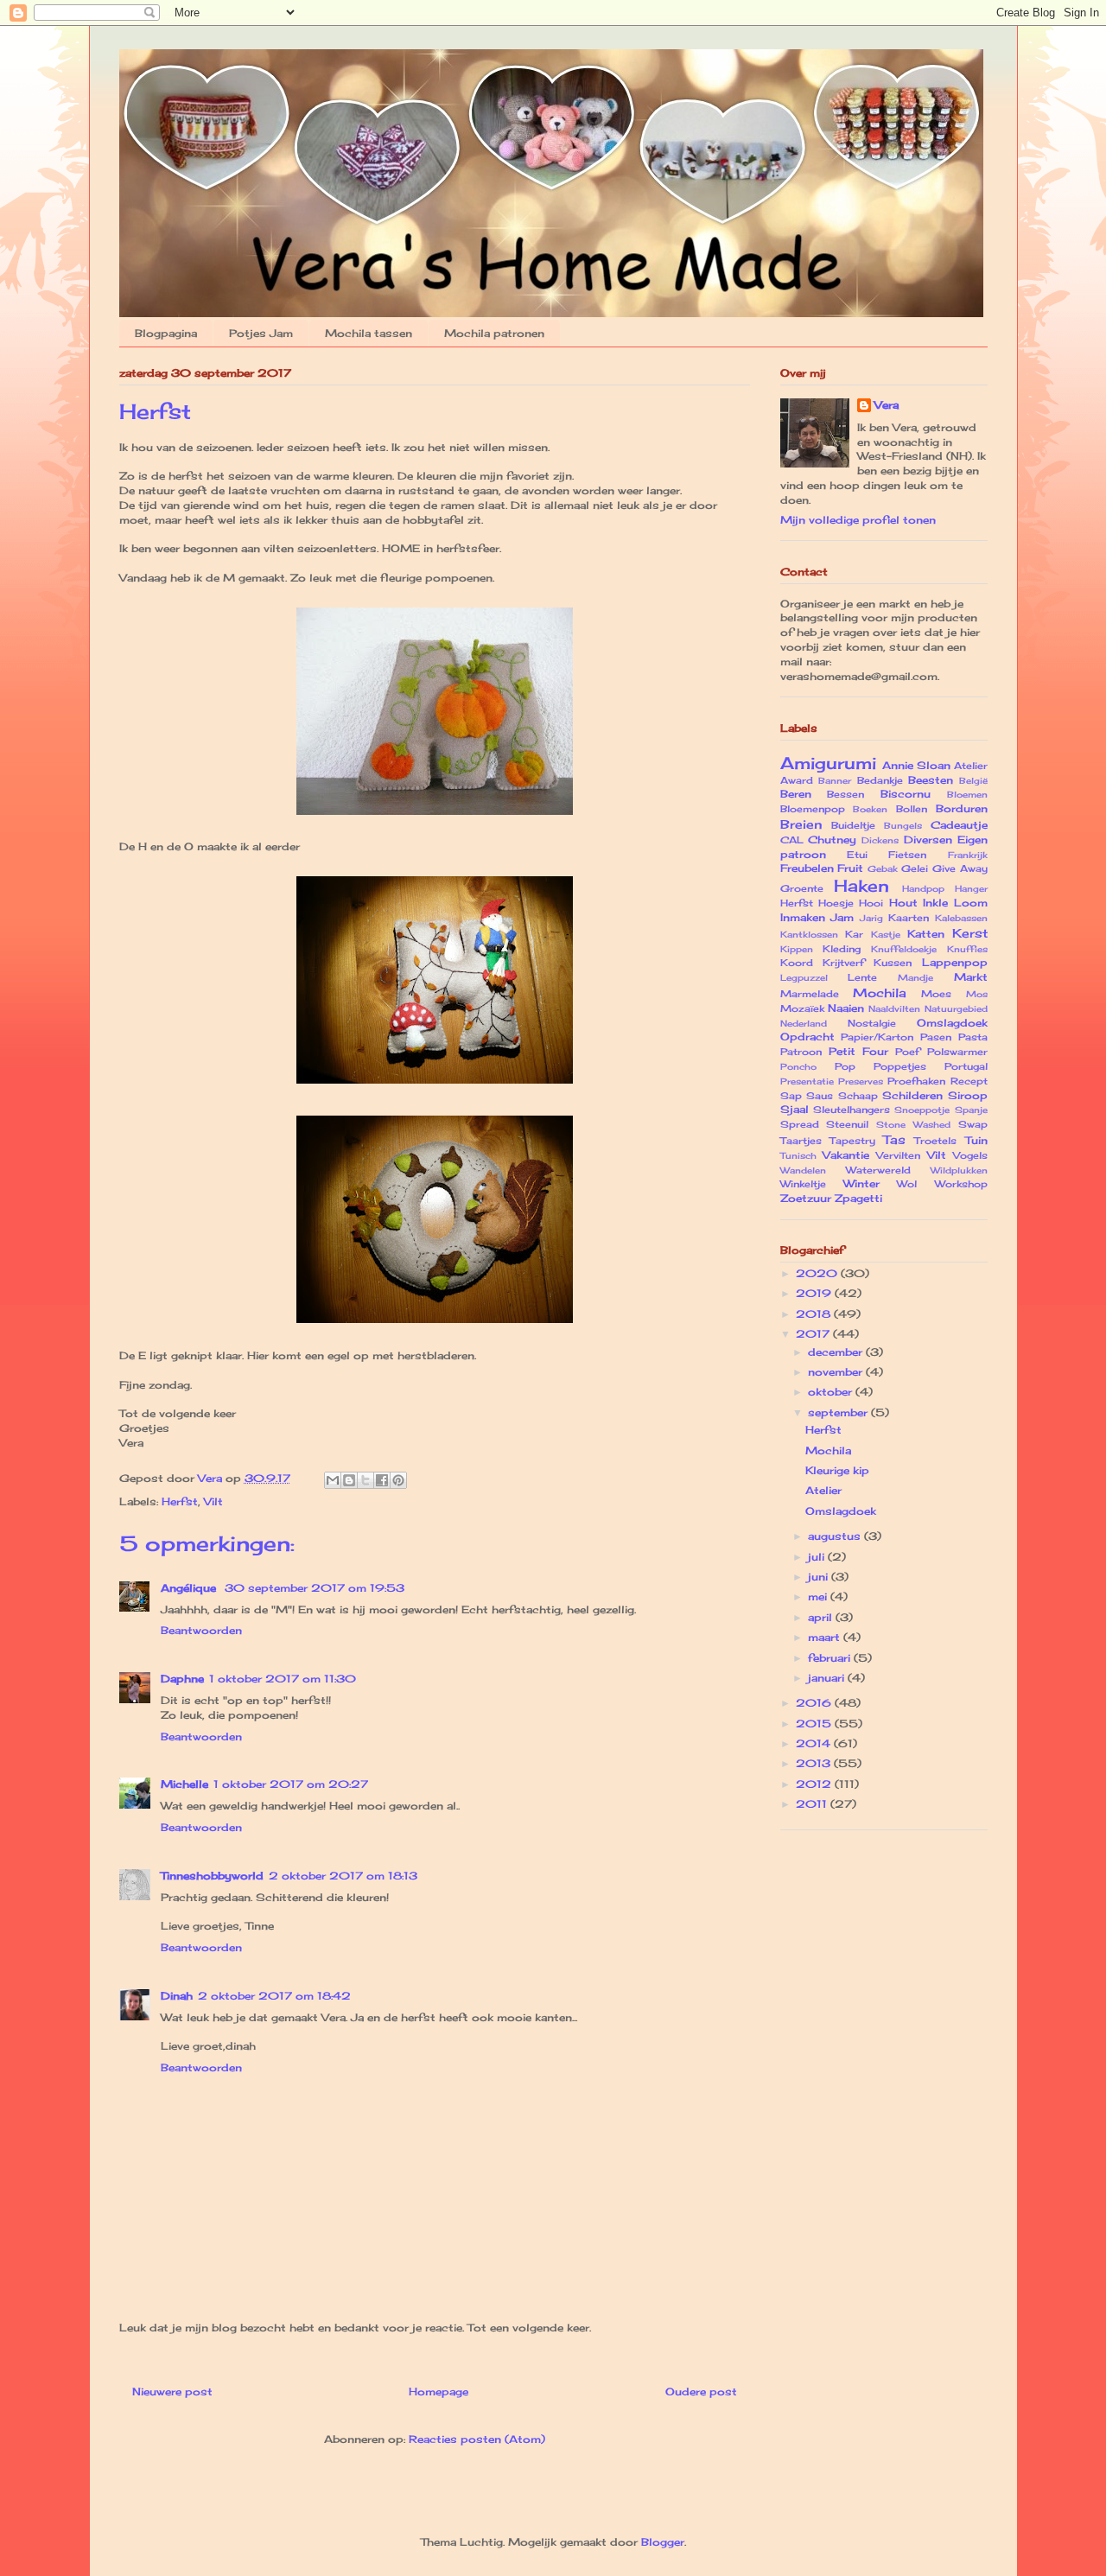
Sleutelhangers (852, 1110)
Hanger (971, 889)
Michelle (184, 1784)
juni (820, 1577)
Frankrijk (968, 855)
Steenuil (847, 1124)
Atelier (971, 766)
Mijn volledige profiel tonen (858, 520)
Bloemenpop (813, 809)
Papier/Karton (877, 1037)
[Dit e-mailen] (333, 1480)
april (822, 1617)
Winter (861, 1183)
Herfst (180, 1501)
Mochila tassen (369, 333)
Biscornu (906, 794)
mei (819, 1596)
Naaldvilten (894, 1009)
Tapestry (852, 1141)
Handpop (923, 889)
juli (818, 1557)
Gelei (915, 868)
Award (797, 780)
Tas (894, 1139)
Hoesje (836, 903)
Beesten (931, 780)
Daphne (182, 1679)
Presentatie (807, 1081)
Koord (797, 963)
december (837, 1352)
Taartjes (801, 1141)
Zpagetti (858, 1198)
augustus (836, 1536)
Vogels (970, 1155)
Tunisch (798, 1156)
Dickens (880, 840)
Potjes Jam (261, 333)
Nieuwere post (172, 2392)
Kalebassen (961, 918)
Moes (936, 994)
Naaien (846, 1008)
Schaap (858, 1096)
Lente (862, 977)
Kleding (842, 949)
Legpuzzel (804, 978)
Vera (887, 405)
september (839, 1412)
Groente (802, 888)
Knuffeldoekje (904, 949)
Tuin (976, 1140)
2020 (818, 1273)
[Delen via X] (365, 1480)
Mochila (880, 992)
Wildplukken (959, 1170)
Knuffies (967, 949)
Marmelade (810, 994)
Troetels (935, 1141)
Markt (971, 977)
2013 (815, 1763)
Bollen (912, 809)
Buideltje (853, 825)
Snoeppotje (922, 1110)
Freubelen (807, 868)
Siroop (968, 1095)
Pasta (973, 1037)
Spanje (971, 1110)
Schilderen (912, 1095)
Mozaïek (802, 1008)
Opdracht (807, 1037)
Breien (801, 824)
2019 (815, 1293)
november (837, 1372)
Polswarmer (957, 1052)
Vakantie (846, 1155)
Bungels (903, 826)
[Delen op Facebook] (382, 1480)
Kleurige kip (837, 1470)
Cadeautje (959, 825)
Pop (845, 1066)
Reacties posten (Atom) (477, 2439)
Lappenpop (955, 962)
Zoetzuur (806, 1198)
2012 (815, 1784)
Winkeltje (803, 1184)
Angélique (190, 1588)
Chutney (832, 840)
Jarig (871, 918)
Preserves (861, 1081)
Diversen (928, 840)
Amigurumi (828, 763)
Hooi (871, 903)
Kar (854, 934)
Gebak (883, 869)
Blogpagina (166, 333)
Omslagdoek (952, 1023)
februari (831, 1658)
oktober (832, 1392)
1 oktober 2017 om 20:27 (291, 1784)
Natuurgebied (956, 1009)
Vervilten (898, 1155)
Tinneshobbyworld (212, 1876)
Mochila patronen (494, 333)
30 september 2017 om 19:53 (315, 1588)
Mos (977, 994)
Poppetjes (900, 1066)
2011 (813, 1804)
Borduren (962, 808)
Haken (861, 886)
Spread (800, 1124)
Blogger (663, 2542)
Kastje (886, 935)
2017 (814, 1334)
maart (826, 1637)
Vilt (213, 1501)
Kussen (893, 963)
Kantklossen (809, 935)
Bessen (845, 794)
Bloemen (967, 795)
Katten (926, 934)
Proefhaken (916, 1081)
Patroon (801, 1052)
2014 (815, 1743)
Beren (796, 794)
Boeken (870, 809)
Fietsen (907, 855)
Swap (973, 1124)
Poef (907, 1052)
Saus (820, 1096)
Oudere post (701, 2392)
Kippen (797, 949)
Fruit (850, 868)
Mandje (915, 978)
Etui (857, 855)
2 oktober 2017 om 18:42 (274, 1996)
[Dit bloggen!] (349, 1480)
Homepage (439, 2392)
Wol (907, 1184)
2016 (815, 1703)
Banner (835, 781)
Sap (791, 1096)
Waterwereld (878, 1170)
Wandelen (803, 1170)
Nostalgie (872, 1023)
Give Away (960, 868)
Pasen (936, 1037)
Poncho (798, 1067)
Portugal (966, 1066)
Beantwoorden (201, 1630)
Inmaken (803, 917)
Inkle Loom (955, 903)
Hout (903, 903)
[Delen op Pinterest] (398, 1480)
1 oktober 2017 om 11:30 (283, 1679)
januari (828, 1678)
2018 (815, 1314)
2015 (815, 1724)
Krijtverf (843, 963)
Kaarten (909, 918)
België (973, 781)
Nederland (804, 1024)
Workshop (961, 1184)
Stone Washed (913, 1125)
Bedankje (880, 780)
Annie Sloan (916, 765)
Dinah (177, 1996)
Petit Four (858, 1051)
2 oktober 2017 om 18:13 (343, 1876)
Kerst (970, 933)
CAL (792, 840)
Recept (969, 1081)
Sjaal (795, 1109)
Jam (842, 917)
